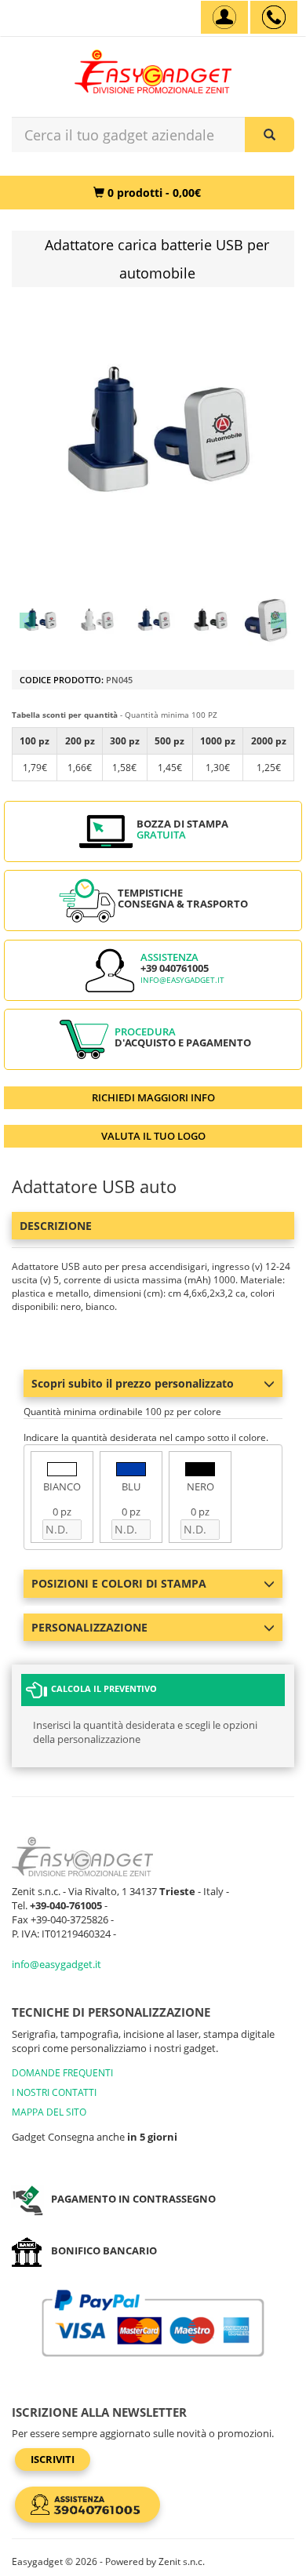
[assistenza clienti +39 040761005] (274, 17)
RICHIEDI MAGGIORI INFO (153, 1097)
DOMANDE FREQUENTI (62, 2073)
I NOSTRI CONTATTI (54, 2092)
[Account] (224, 17)
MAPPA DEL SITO (49, 2112)
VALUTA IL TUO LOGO (153, 1136)
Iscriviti (53, 2459)
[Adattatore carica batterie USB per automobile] (39, 620)
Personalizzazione (89, 1627)
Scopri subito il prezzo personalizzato (133, 1383)
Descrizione (56, 1226)
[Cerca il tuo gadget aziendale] (270, 135)
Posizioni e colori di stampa (119, 1583)
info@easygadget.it (182, 980)
